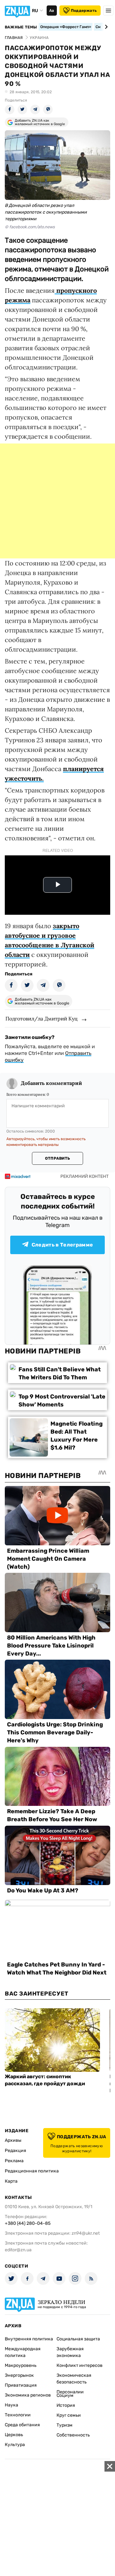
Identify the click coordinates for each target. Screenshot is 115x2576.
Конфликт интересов (80, 2365)
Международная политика (23, 2352)
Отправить (57, 1158)
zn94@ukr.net (86, 2233)
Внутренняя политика (29, 2339)
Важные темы (21, 27)
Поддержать (84, 11)
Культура (15, 2445)
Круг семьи (69, 2415)
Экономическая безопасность (74, 2379)
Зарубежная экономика (70, 2352)
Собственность (73, 2435)
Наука (11, 2405)
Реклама (14, 2161)
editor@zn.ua (18, 2250)
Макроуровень (21, 2365)
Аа (52, 11)
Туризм (65, 2425)
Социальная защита (78, 2339)
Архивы (13, 2140)
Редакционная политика (32, 2171)
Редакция (15, 2151)
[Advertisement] (57, 501)
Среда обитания (22, 2425)
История (66, 2405)
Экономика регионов (28, 2395)
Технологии (18, 2415)
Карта (11, 2181)
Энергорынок (19, 2375)
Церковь (14, 2435)
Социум (65, 2395)
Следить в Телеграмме (62, 1245)
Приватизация (21, 2385)
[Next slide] (105, 27)
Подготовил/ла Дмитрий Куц (42, 1019)
